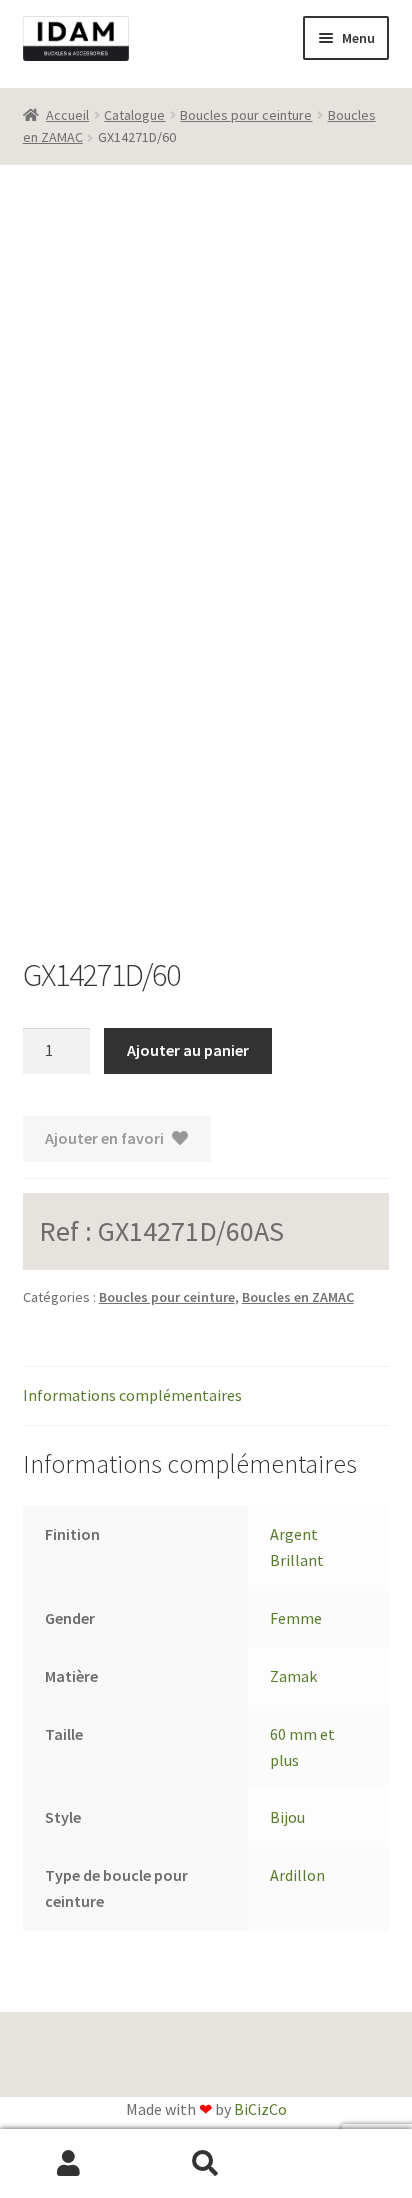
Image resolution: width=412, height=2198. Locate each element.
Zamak (293, 1676)
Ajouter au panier (188, 1050)
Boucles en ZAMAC (298, 1297)
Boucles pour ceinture (246, 115)
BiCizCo (260, 2109)
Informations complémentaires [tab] (132, 1395)
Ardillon (297, 1875)
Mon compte (68, 2164)
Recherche (205, 2164)
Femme (296, 1618)
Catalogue (134, 115)
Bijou (287, 1817)
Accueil (67, 115)
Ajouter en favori (104, 1138)
